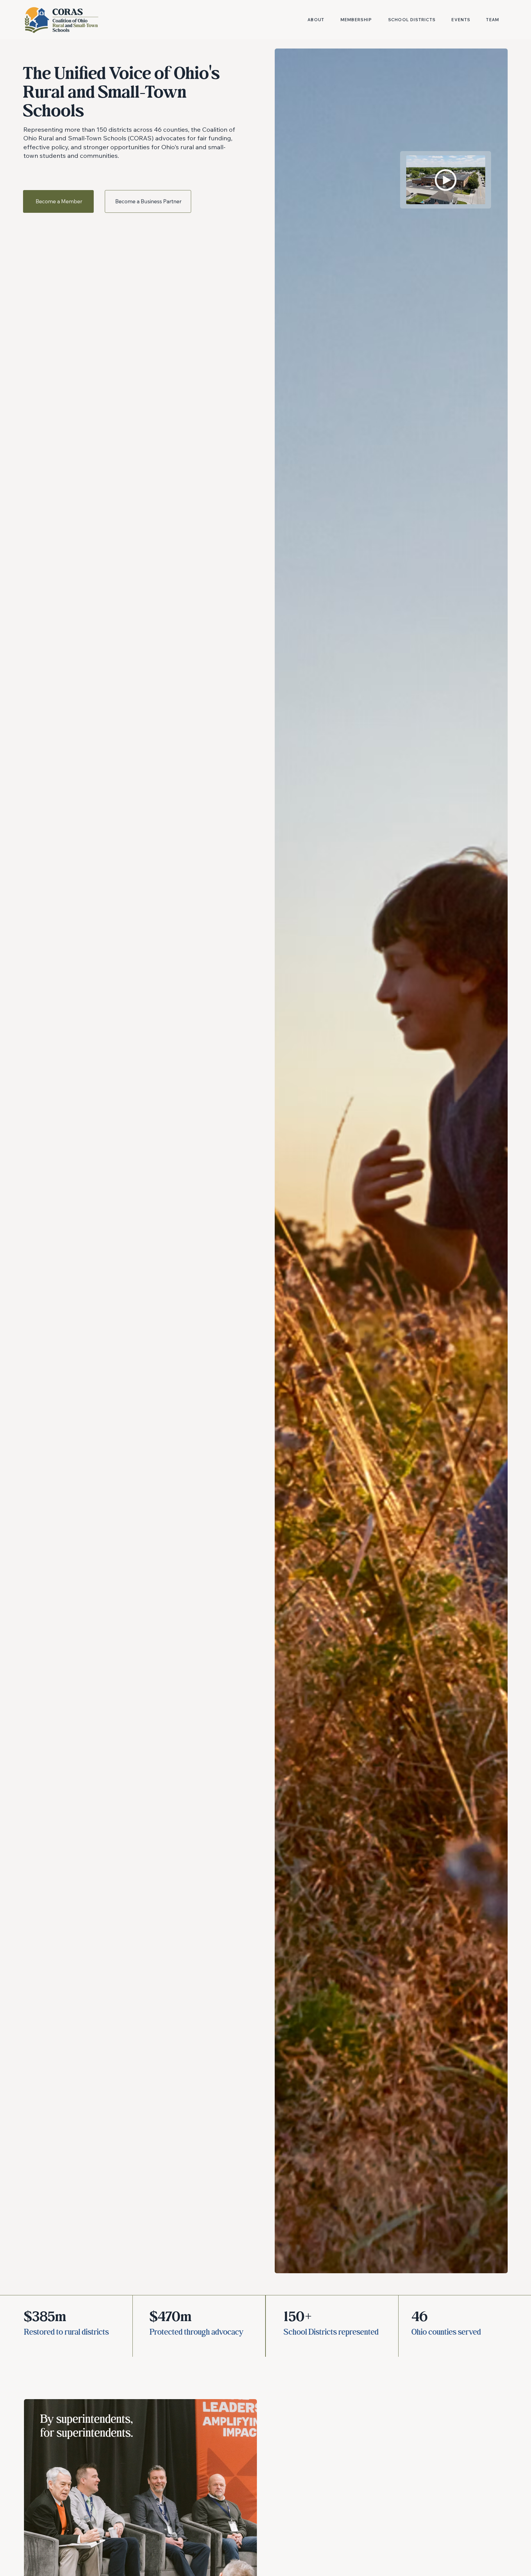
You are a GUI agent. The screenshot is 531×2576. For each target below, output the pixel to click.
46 (420, 2317)
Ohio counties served (446, 2332)
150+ (298, 2317)
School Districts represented (331, 2332)
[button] (446, 180)
